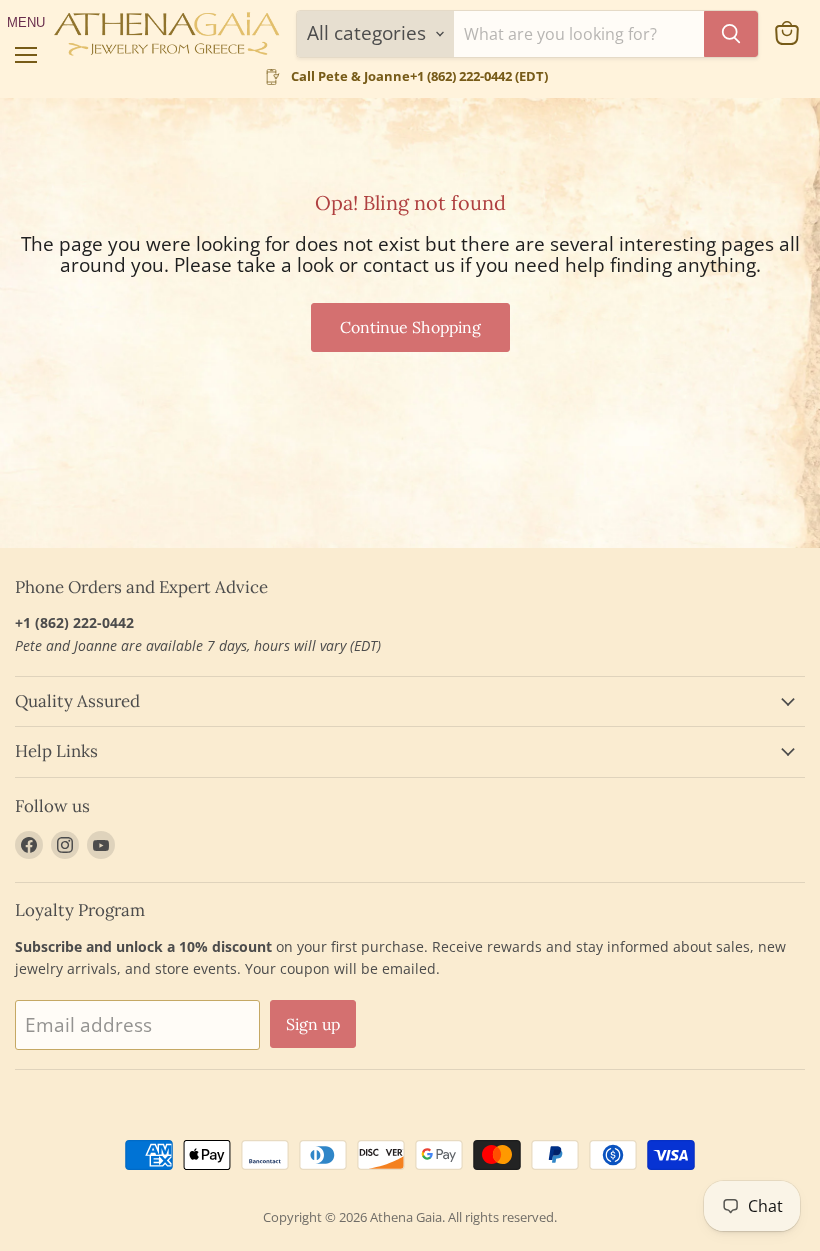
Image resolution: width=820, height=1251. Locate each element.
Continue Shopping (410, 327)
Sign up (313, 1024)
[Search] (731, 34)
